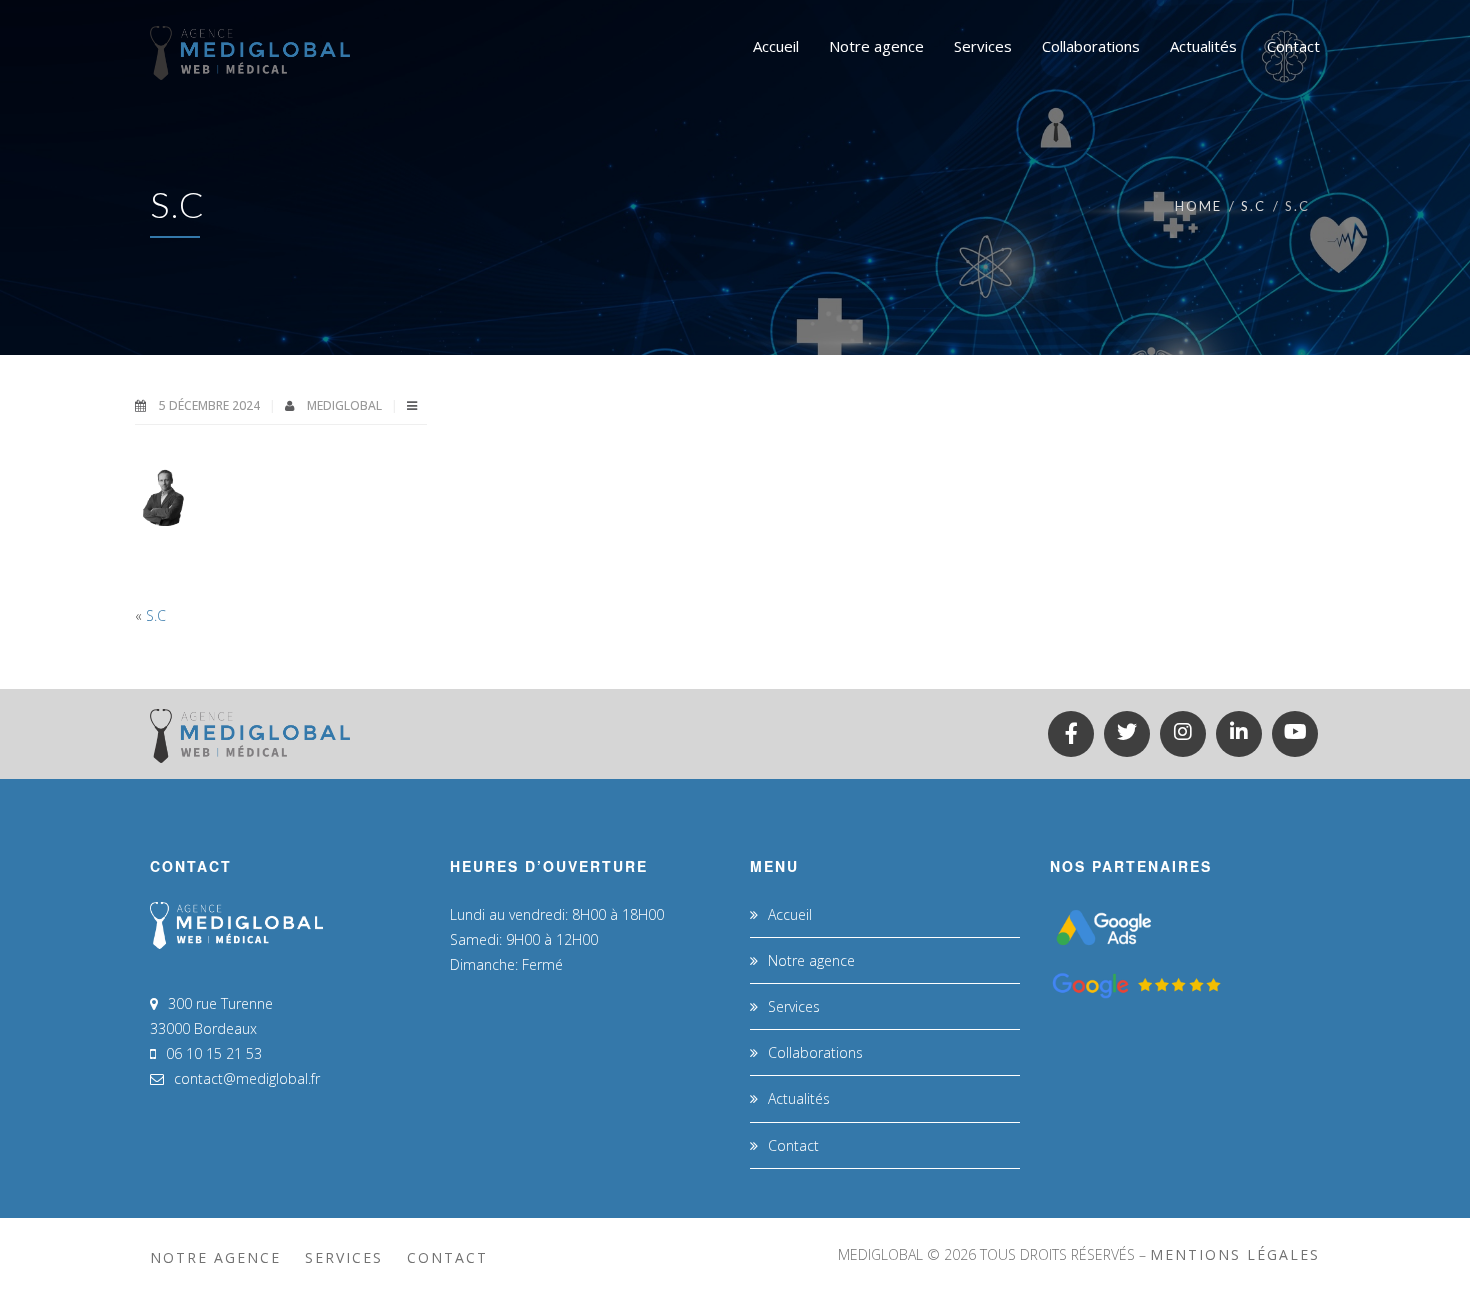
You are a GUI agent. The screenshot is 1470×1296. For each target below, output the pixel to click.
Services (794, 1006)
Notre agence (811, 960)
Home (1198, 206)
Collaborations (815, 1052)
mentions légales (1235, 1254)
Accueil (790, 914)
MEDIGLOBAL (346, 405)
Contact (793, 1145)
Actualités (799, 1098)
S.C (1253, 206)
